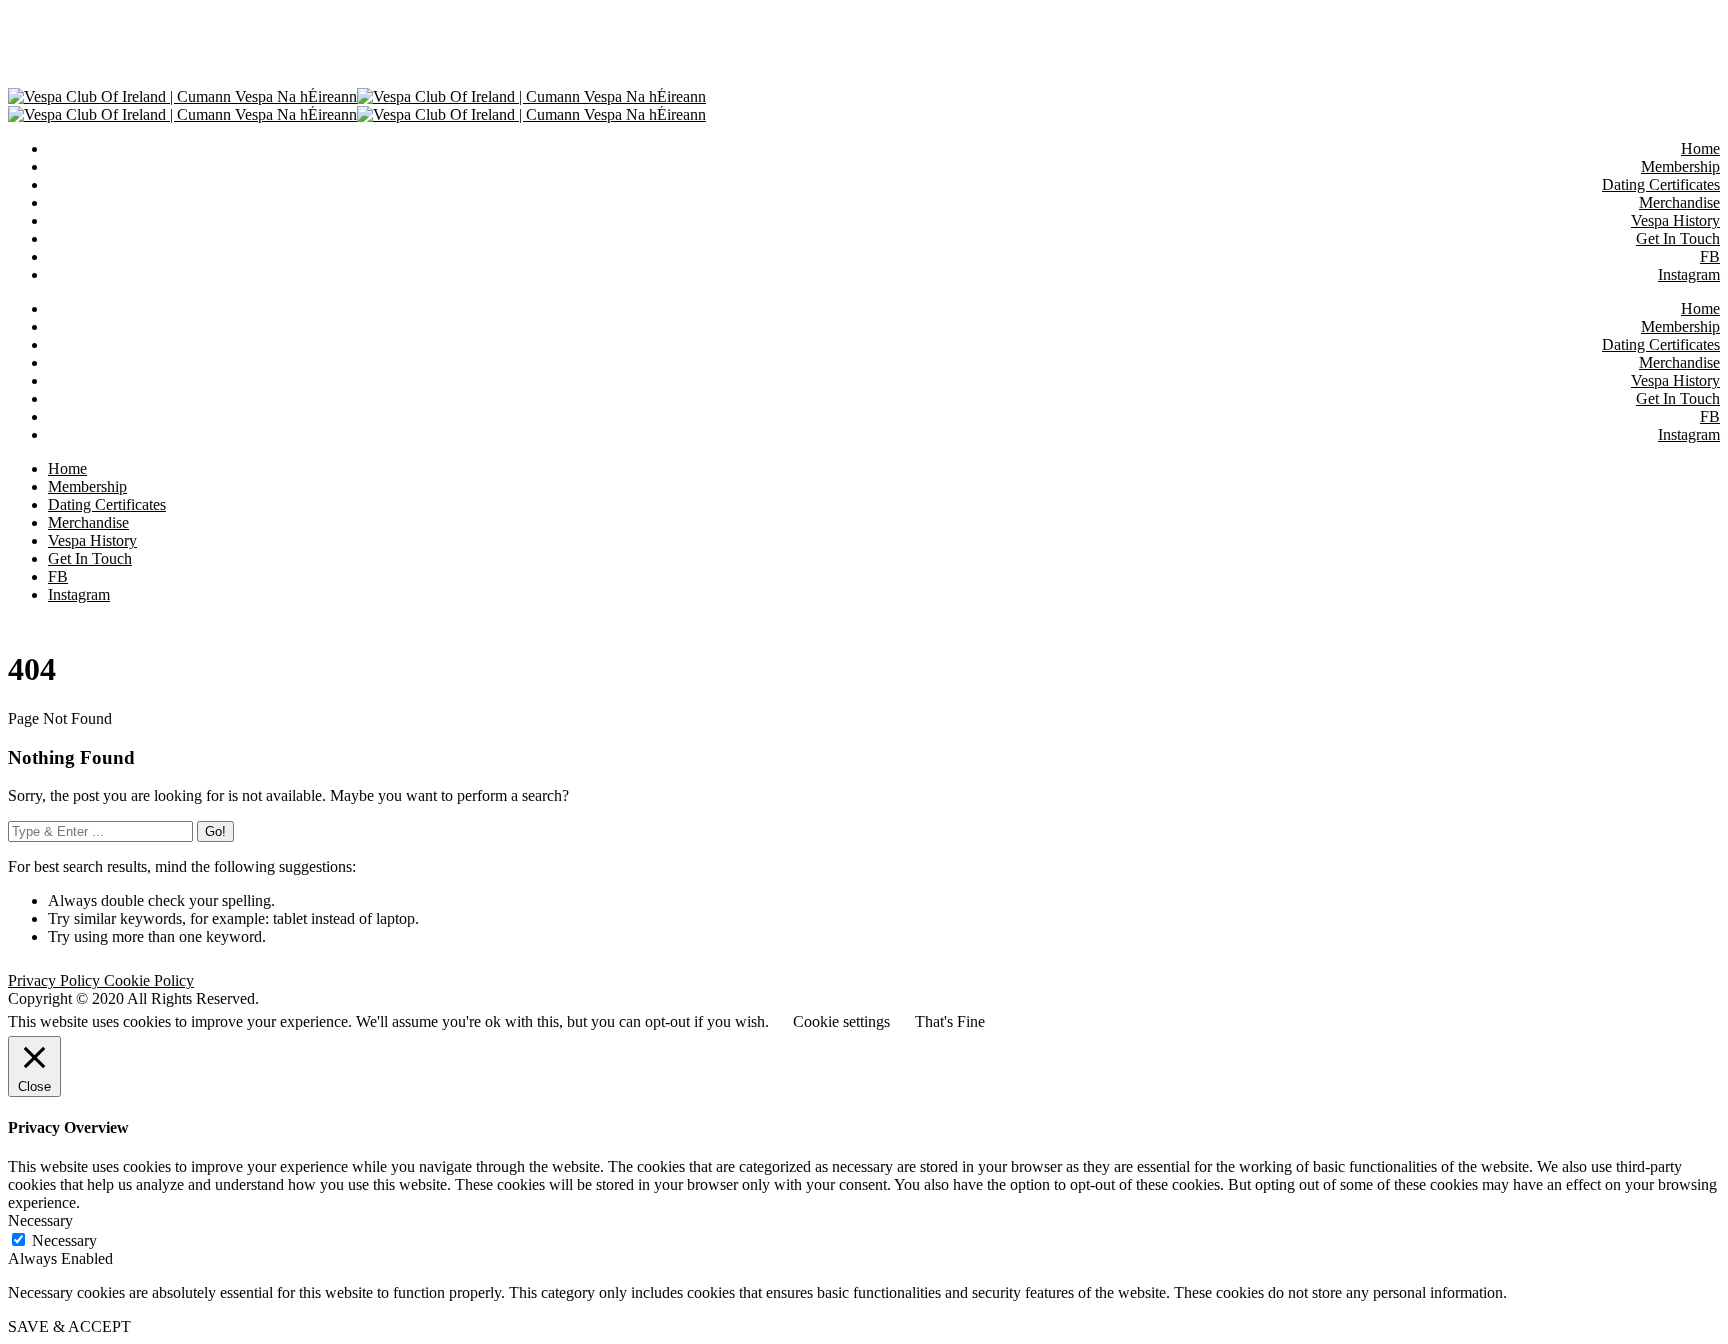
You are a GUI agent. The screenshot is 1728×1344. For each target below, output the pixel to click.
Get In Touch (1678, 398)
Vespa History (1675, 380)
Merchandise (1679, 362)
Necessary (64, 1240)
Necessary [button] (40, 1220)
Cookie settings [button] (841, 1021)
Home (1700, 308)
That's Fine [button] (950, 1021)
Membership (1680, 326)
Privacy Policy (56, 980)
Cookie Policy (149, 980)
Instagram (1689, 434)
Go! (215, 831)
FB (1710, 416)
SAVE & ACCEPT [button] (69, 1326)
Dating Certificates (1661, 344)
